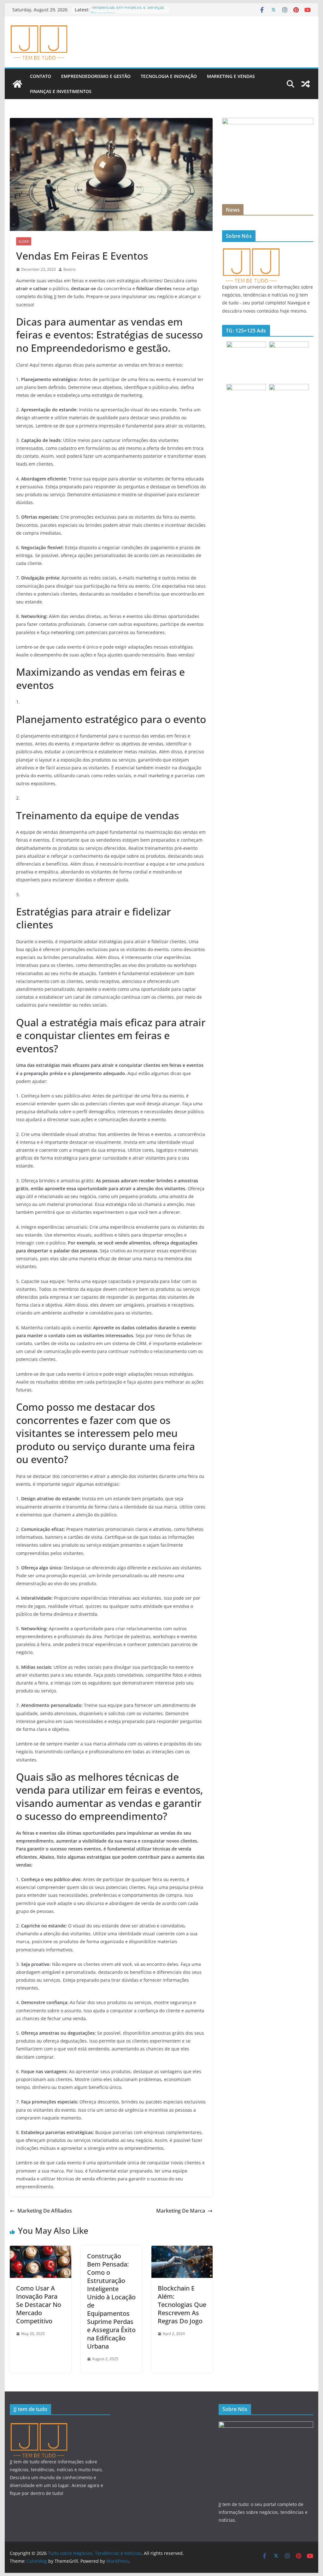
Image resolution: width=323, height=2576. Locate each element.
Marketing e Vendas (231, 76)
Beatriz (70, 269)
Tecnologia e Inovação (169, 76)
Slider (24, 241)
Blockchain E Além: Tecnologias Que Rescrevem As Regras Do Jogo (182, 2305)
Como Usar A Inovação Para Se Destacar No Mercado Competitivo (39, 2305)
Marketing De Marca (181, 2211)
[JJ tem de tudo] (251, 251)
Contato (41, 76)
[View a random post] (306, 84)
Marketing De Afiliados (45, 2211)
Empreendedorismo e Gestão (96, 76)
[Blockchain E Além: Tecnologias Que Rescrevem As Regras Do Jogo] (182, 2250)
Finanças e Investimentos (61, 91)
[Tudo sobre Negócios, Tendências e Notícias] (17, 84)
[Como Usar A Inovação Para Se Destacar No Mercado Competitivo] (40, 2250)
